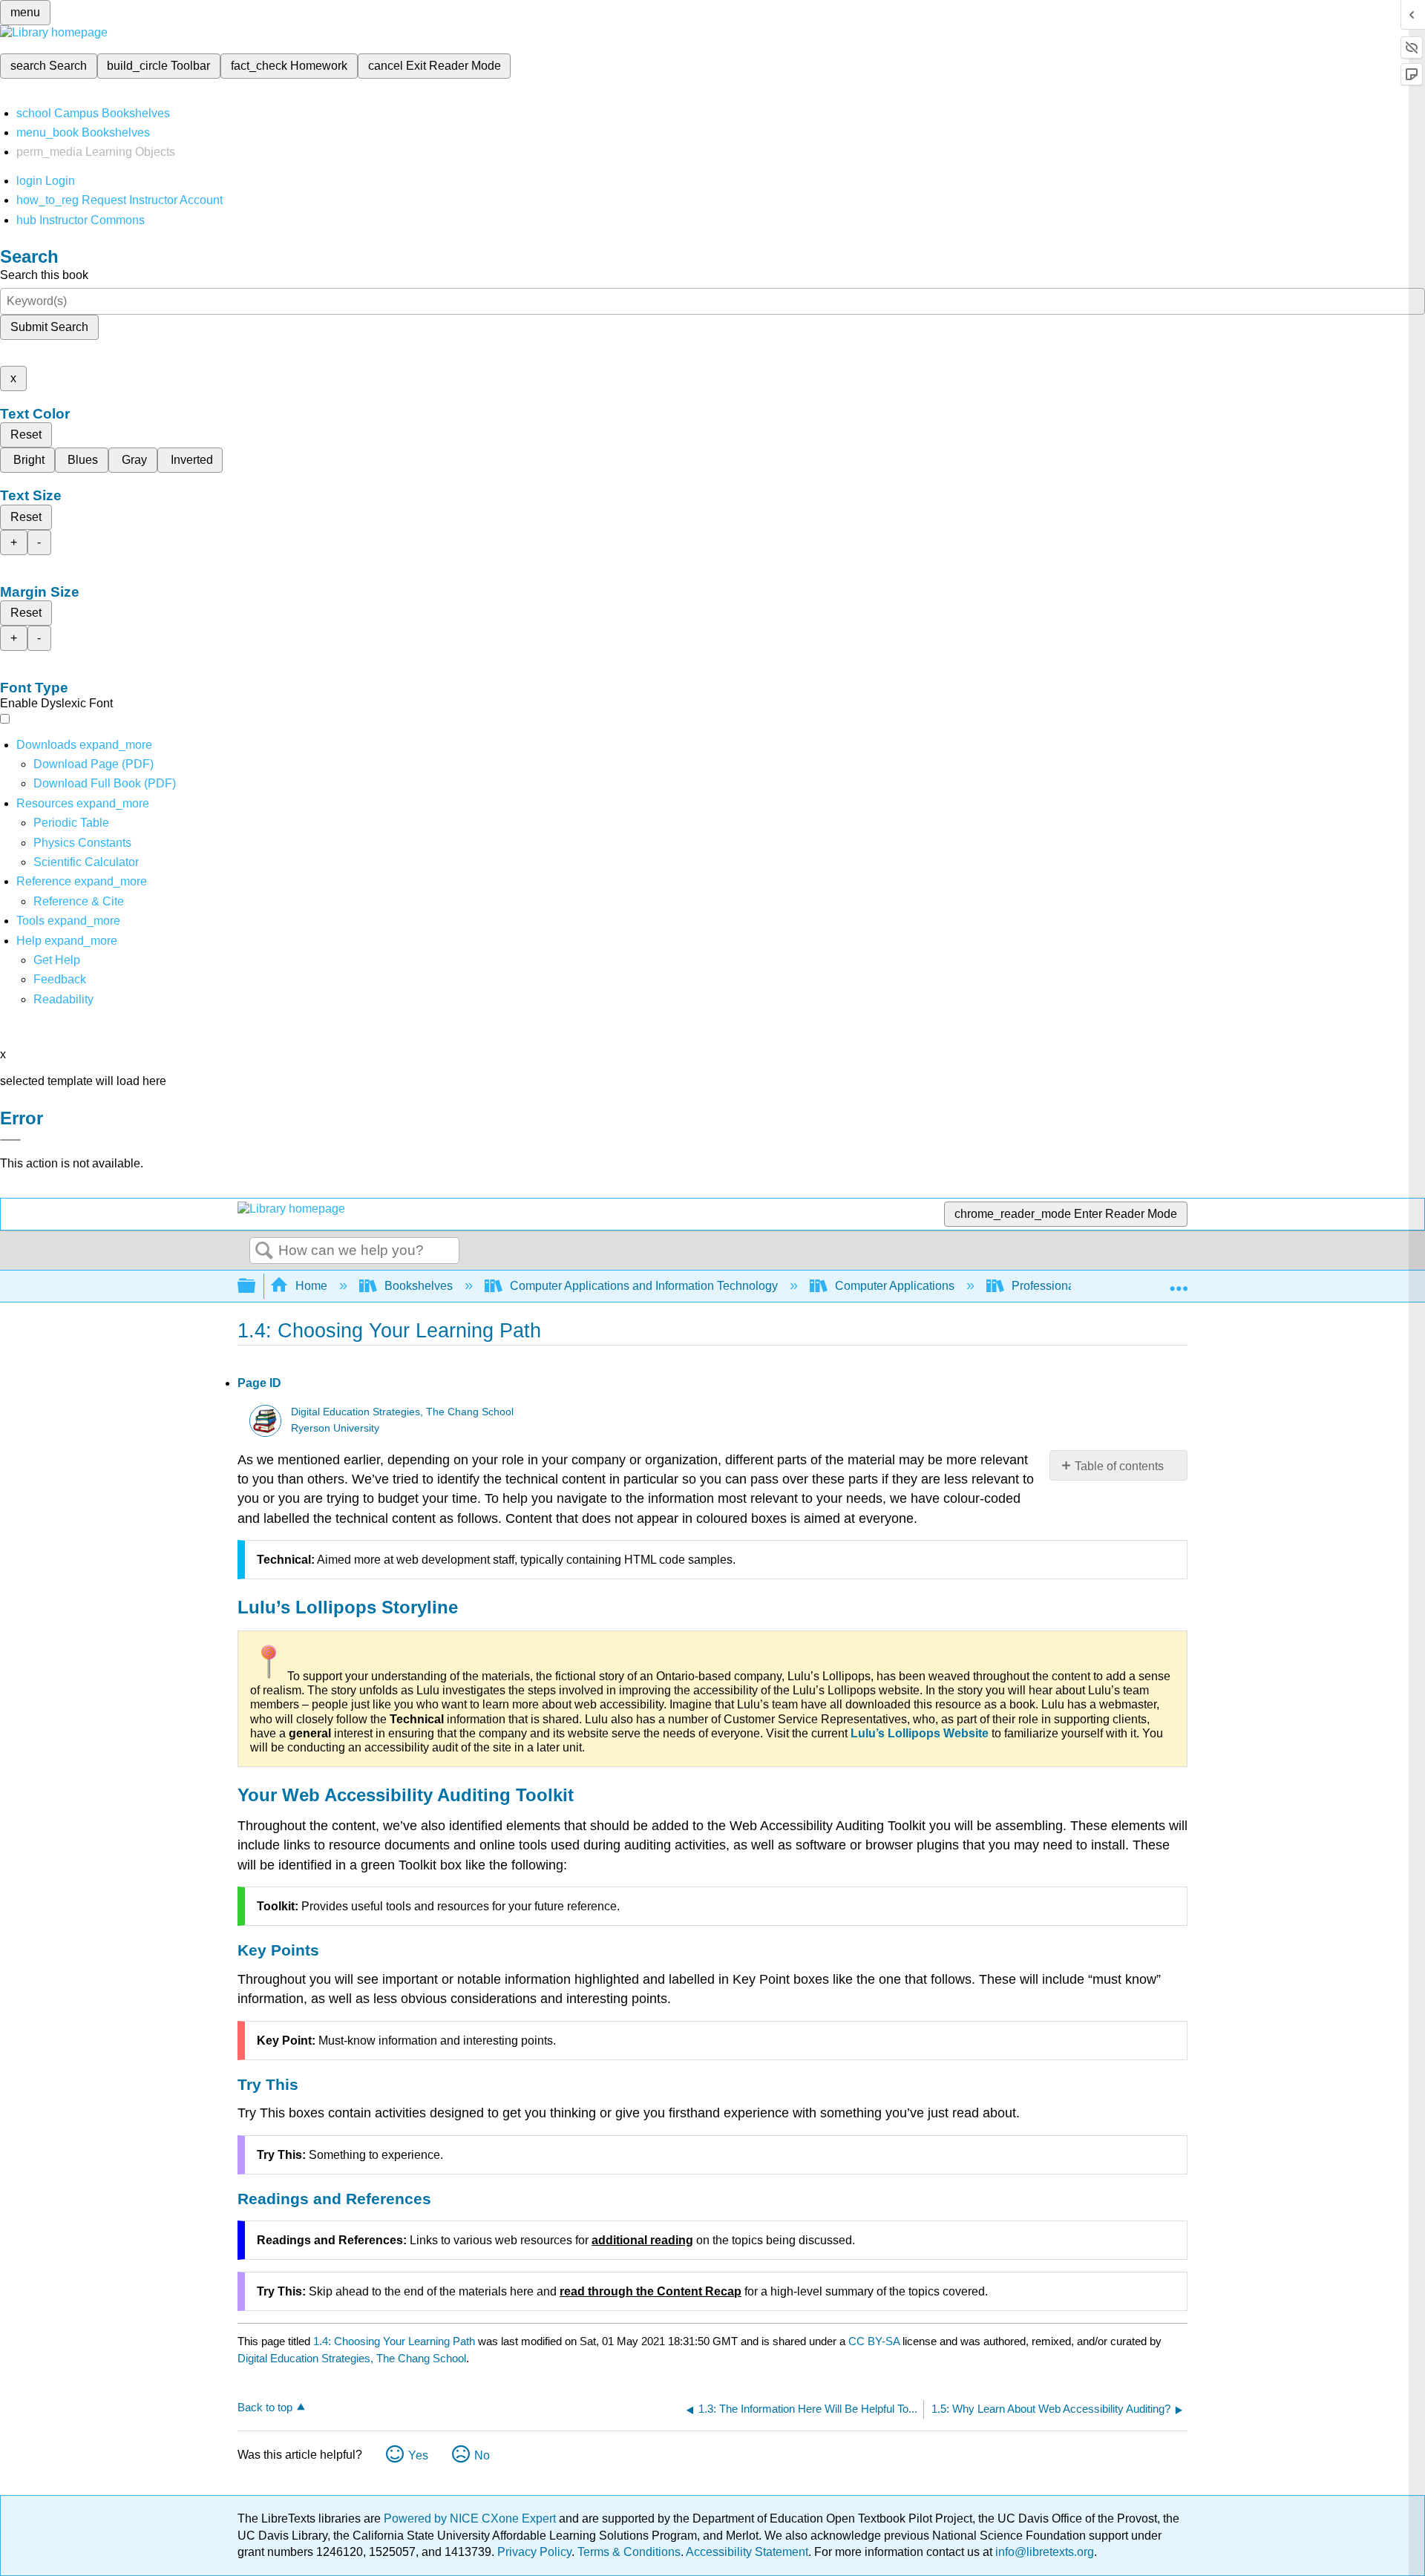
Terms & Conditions (629, 2552)
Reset (26, 435)
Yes (418, 2455)
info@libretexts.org (1043, 2552)
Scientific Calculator (86, 862)
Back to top (265, 2407)
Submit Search (49, 327)
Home (311, 1286)
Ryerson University (335, 1428)
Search (264, 1251)
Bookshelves (419, 1286)
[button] (60, 979)
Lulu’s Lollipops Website (920, 1733)
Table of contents (1119, 1466)
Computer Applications (895, 1286)
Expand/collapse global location (1179, 1282)
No (482, 2455)
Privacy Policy (534, 2552)
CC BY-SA (875, 2341)
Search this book (44, 275)
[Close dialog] (10, 1140)
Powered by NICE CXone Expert (471, 2518)
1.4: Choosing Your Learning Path (394, 2341)
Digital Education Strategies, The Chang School (402, 1412)
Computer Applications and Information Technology (644, 1286)
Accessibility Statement (747, 2552)
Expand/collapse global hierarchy (256, 1287)
